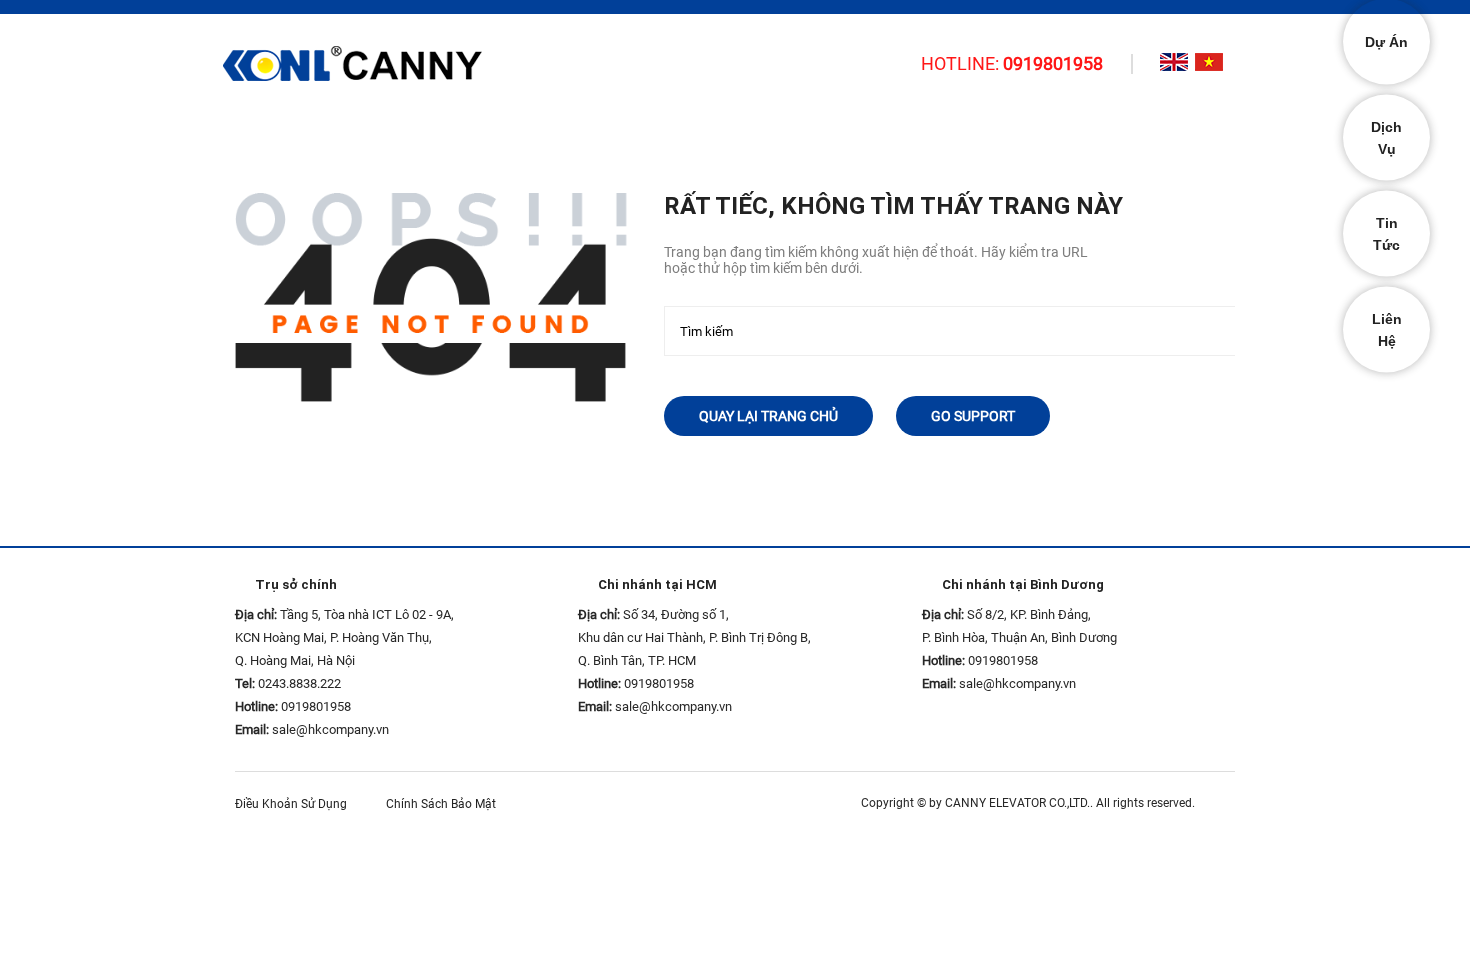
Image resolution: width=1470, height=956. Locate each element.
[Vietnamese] (1209, 62)
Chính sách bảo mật (445, 804)
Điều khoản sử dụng (295, 804)
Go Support (973, 416)
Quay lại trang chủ (768, 416)
